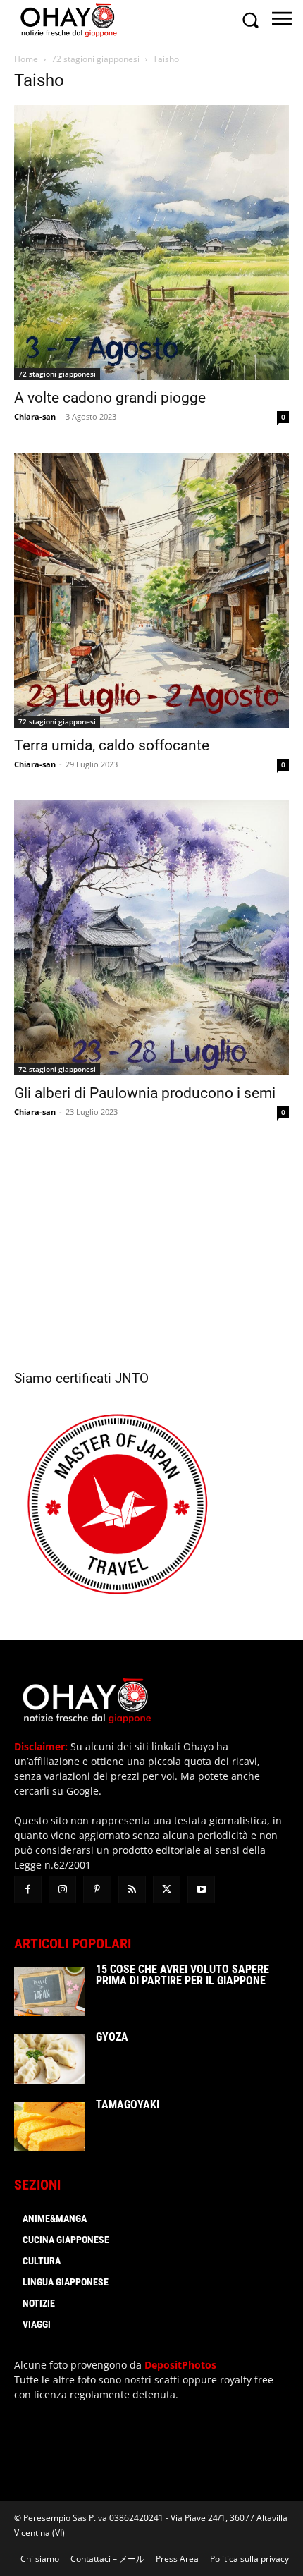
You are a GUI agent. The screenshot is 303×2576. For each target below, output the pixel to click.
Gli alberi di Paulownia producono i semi (145, 1093)
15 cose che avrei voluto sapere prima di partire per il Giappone (183, 1975)
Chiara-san (35, 416)
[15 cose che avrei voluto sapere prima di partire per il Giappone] (49, 1991)
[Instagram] (62, 1890)
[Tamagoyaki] (49, 2127)
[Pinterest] (97, 1890)
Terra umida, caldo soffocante (112, 745)
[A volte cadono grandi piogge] (151, 243)
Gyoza (112, 2037)
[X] (167, 1890)
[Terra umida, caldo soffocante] (151, 590)
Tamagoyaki (128, 2105)
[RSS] (132, 1890)
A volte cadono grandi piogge (110, 398)
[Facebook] (28, 1890)
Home (26, 59)
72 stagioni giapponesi (95, 59)
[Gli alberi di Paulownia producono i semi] (151, 938)
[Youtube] (201, 1890)
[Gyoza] (49, 2059)
